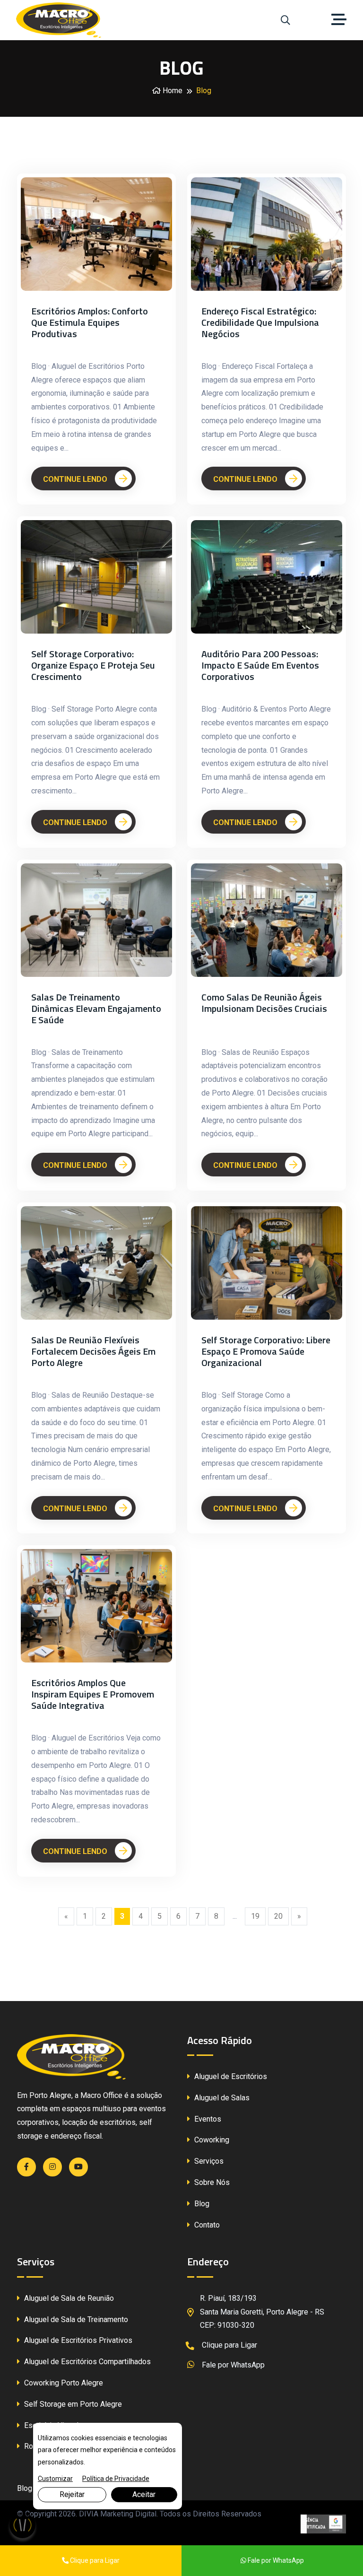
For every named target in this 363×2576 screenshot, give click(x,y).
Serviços (208, 2161)
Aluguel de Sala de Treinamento (75, 2319)
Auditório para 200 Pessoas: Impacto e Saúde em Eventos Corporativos (260, 665)
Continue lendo (76, 479)
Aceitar (144, 2494)
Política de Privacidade (116, 2479)
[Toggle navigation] (341, 20)
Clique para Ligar (229, 2345)
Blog (201, 2204)
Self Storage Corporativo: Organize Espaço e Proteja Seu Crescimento (93, 665)
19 (255, 1916)
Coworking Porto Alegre (63, 2383)
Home (172, 91)
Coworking (211, 2140)
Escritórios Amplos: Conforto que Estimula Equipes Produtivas (90, 322)
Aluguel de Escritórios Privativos (77, 2340)
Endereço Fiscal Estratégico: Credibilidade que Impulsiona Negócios (260, 322)
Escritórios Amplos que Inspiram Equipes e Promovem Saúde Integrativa (93, 1694)
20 (278, 1916)
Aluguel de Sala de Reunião (68, 2298)
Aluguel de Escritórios (230, 2076)
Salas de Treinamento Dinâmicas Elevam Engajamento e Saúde (96, 1009)
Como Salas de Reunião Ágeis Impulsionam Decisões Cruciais (264, 1003)
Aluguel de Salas (221, 2098)
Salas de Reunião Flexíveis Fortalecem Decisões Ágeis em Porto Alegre (93, 1351)
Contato (206, 2225)
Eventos (207, 2119)
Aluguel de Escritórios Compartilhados (86, 2362)
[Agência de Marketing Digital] (323, 2524)
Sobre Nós (211, 2182)
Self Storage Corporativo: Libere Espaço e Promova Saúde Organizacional (266, 1351)
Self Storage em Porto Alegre (72, 2404)
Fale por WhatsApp (232, 2365)
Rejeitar (72, 2494)
